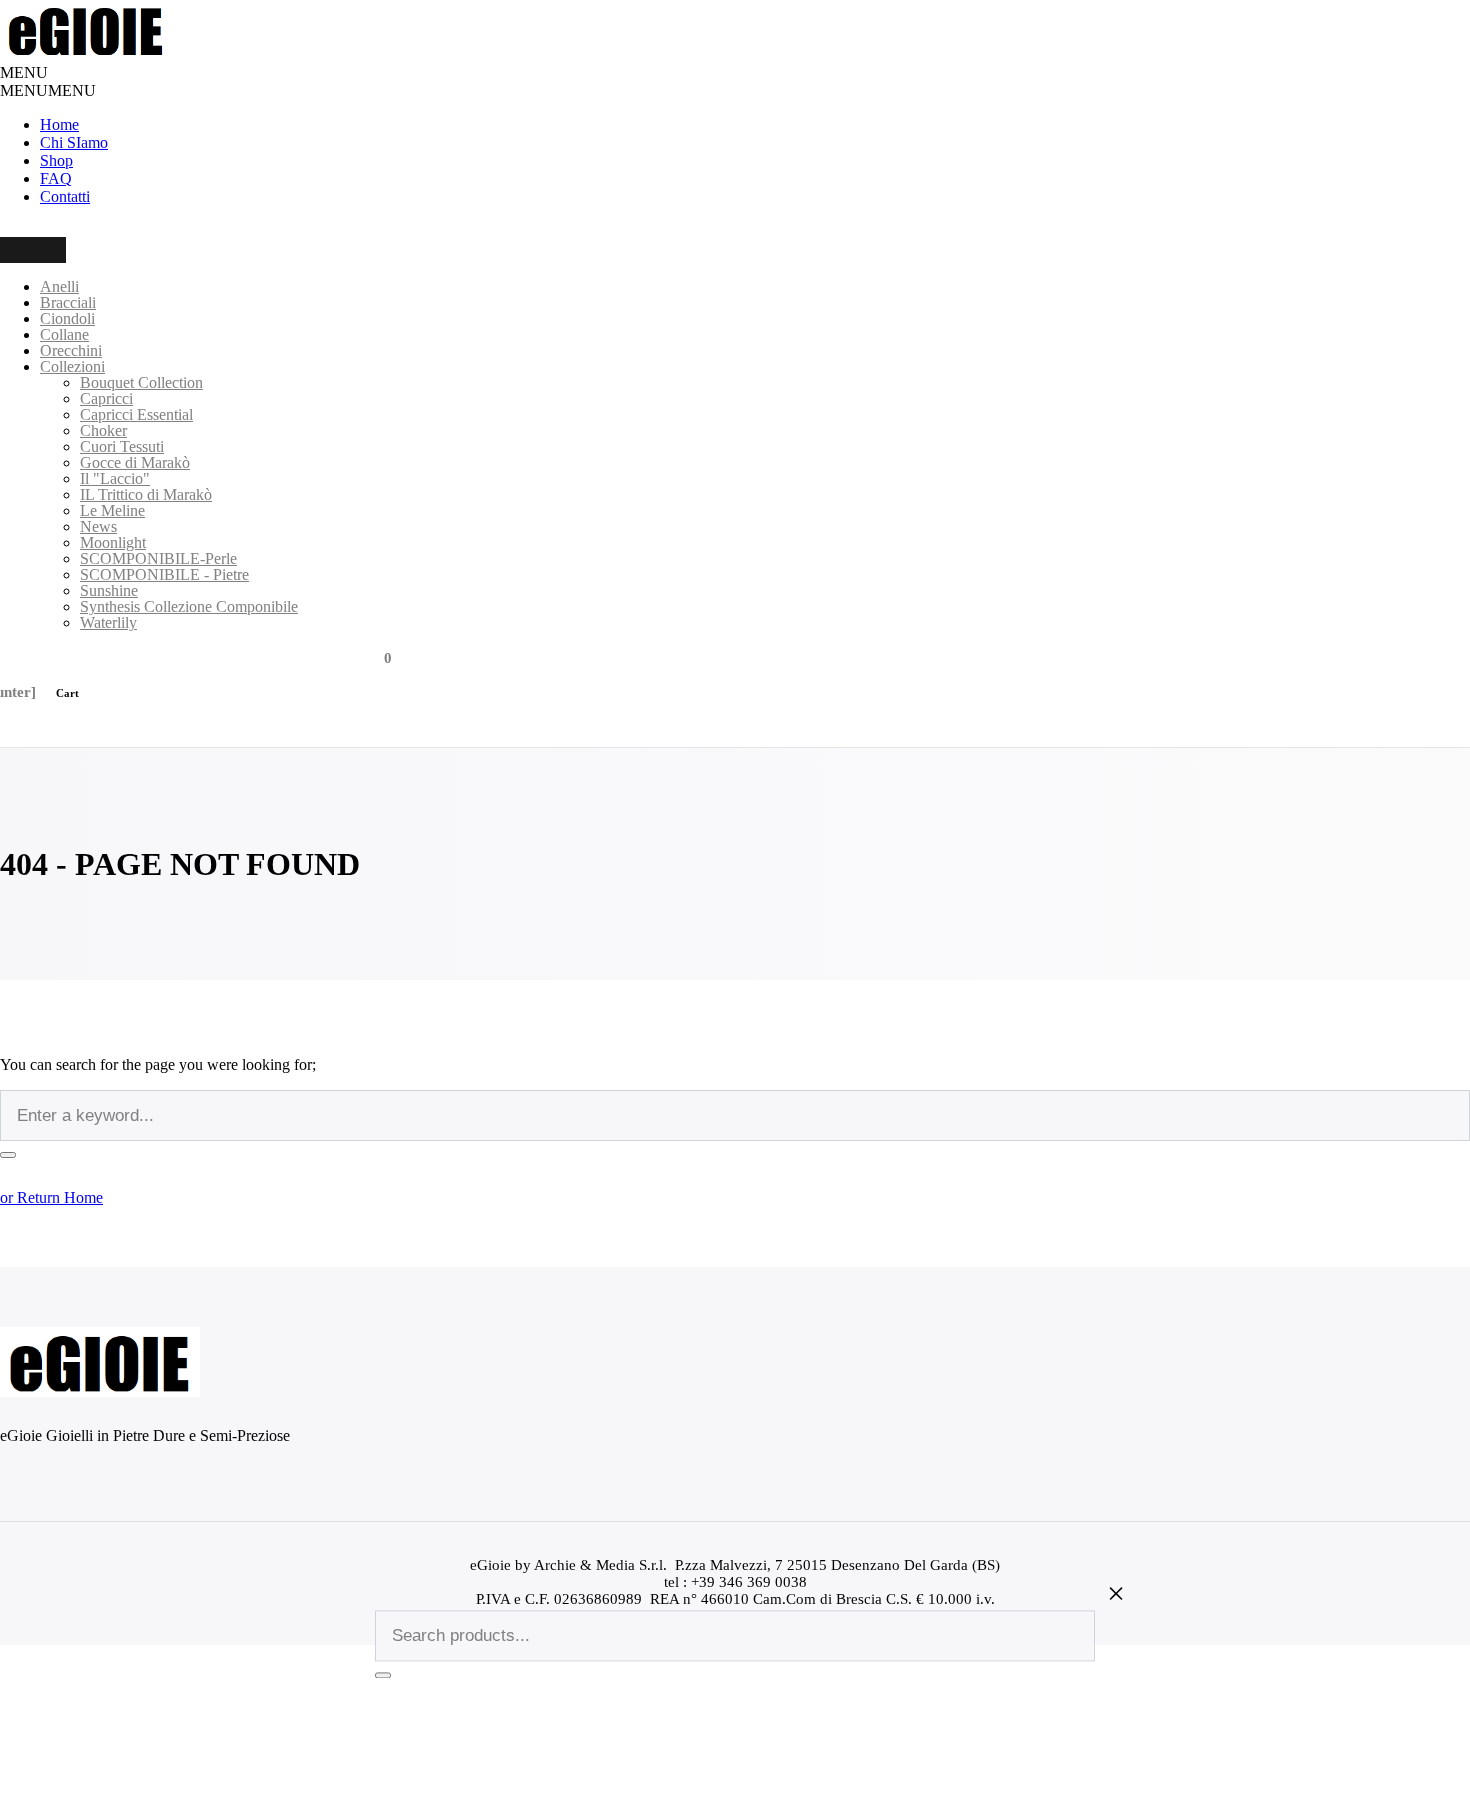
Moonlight (113, 542)
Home (59, 124)
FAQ (56, 178)
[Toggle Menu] (33, 250)
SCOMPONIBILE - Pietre (164, 574)
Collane (64, 334)
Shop (56, 160)
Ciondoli (67, 318)
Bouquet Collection (141, 382)
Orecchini (71, 350)
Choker (103, 430)
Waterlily (108, 622)
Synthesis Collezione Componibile (189, 606)
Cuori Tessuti (122, 446)
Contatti (65, 196)
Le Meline (112, 510)
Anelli (59, 286)
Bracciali (68, 302)
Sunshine (109, 590)
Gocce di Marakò (135, 462)
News (98, 526)
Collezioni (72, 366)
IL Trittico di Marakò (146, 494)
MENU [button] (24, 72)
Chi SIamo (74, 142)
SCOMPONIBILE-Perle (158, 558)
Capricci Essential (136, 414)
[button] (48, 90)
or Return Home (51, 1197)
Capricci (106, 398)
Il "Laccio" (115, 478)
